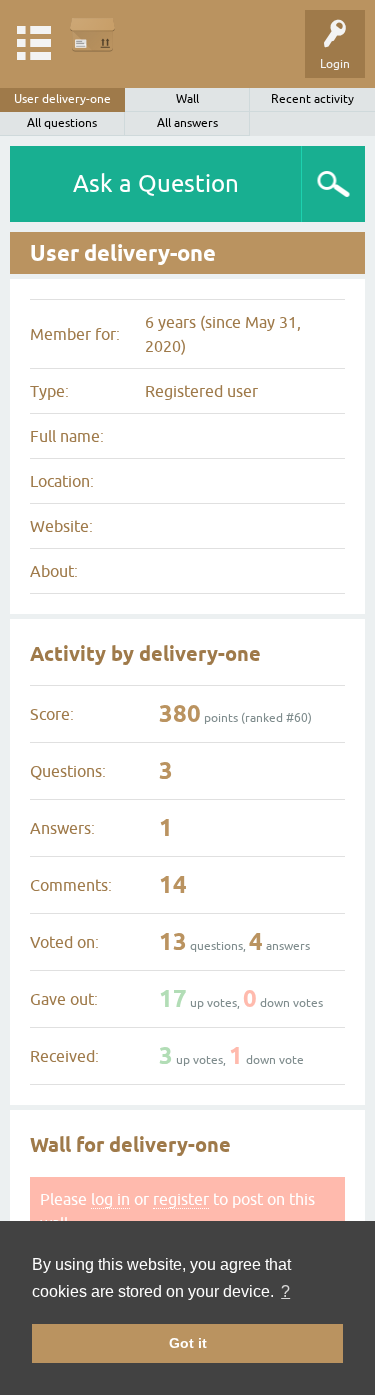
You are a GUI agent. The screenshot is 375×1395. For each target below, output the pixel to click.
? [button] (285, 1291)
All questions (62, 123)
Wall (187, 99)
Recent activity (312, 99)
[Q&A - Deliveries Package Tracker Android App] (92, 34)
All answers (187, 123)
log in (110, 1199)
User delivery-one (62, 99)
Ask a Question (156, 183)
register (181, 1199)
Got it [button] (188, 1343)
